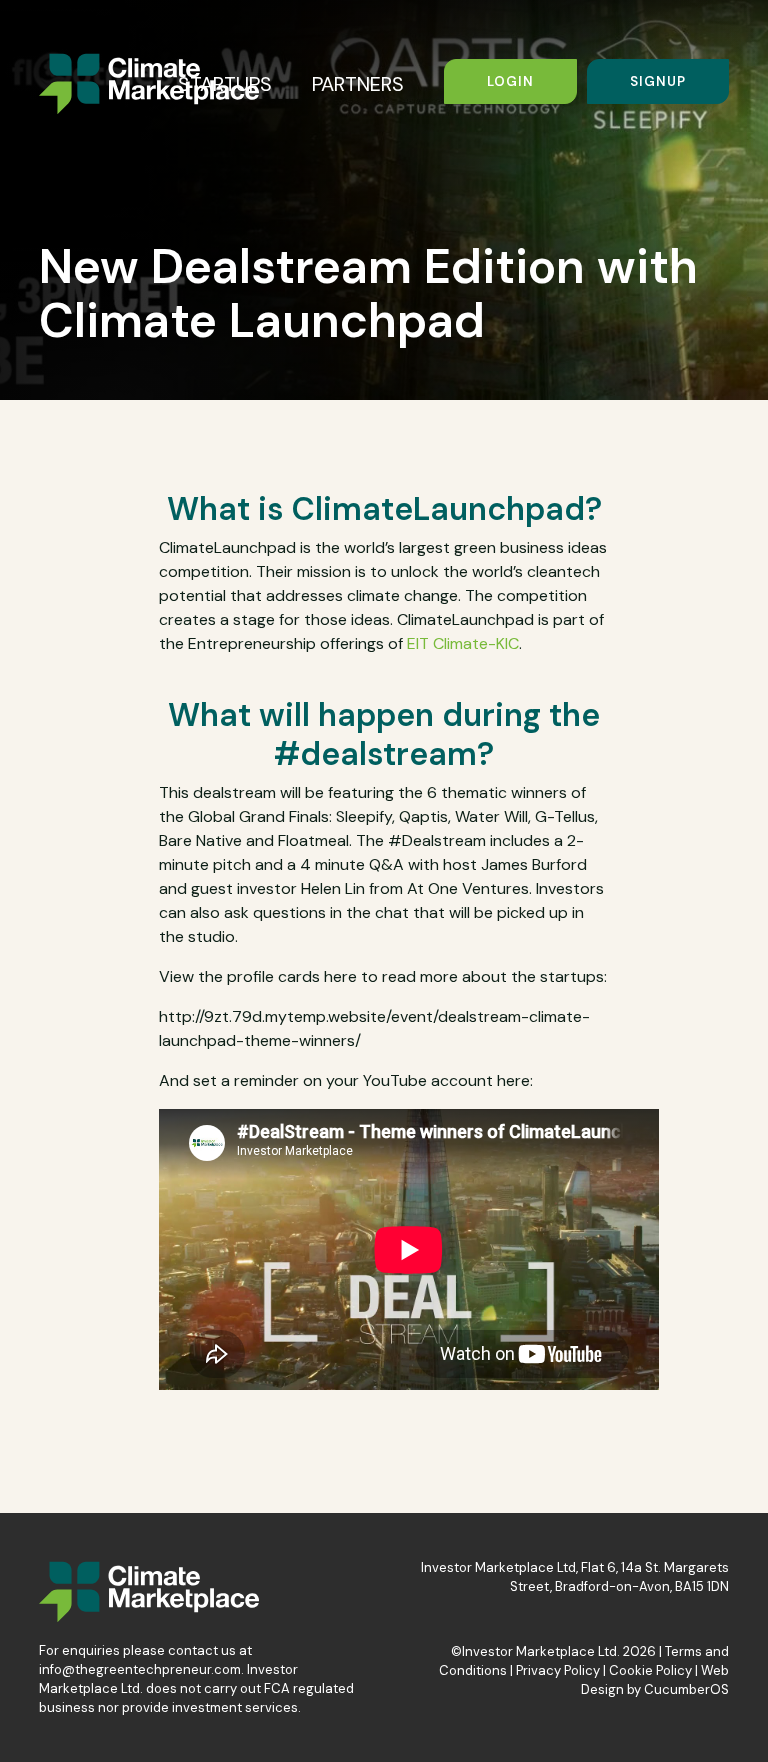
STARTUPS (225, 84)
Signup (658, 81)
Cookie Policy (650, 1670)
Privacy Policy (558, 1670)
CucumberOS (686, 1689)
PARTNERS (358, 84)
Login (510, 81)
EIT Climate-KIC (463, 643)
